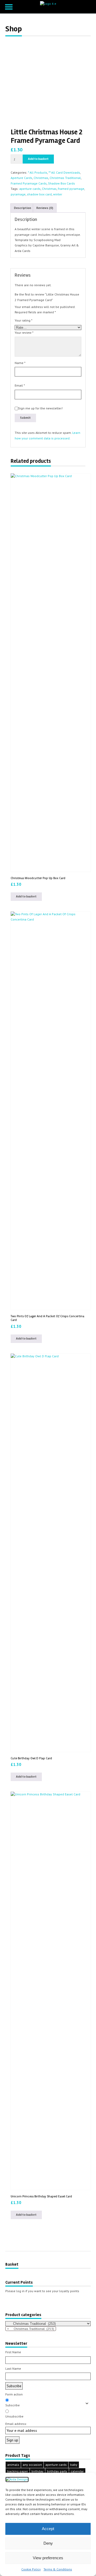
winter (58, 194)
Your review (24, 333)
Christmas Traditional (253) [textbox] (31, 2329)
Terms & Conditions (58, 2569)
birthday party (57, 2471)
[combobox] (31, 2329)
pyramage (18, 194)
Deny (48, 2543)
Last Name (13, 2369)
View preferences (48, 2558)
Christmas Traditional (65, 178)
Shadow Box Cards (61, 183)
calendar (77, 2471)
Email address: (16, 2424)
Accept (48, 2529)
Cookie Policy (31, 2569)
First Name (13, 2352)
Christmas (41, 178)
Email (20, 385)
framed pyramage (71, 189)
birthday (37, 2471)
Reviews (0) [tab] (45, 208)
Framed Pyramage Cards (29, 183)
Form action (14, 2394)
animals (13, 2465)
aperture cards (30, 189)
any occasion (32, 2465)
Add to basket (38, 159)
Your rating (23, 320)
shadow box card (39, 194)
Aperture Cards (21, 178)
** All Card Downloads (64, 172)
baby (74, 2465)
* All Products (38, 172)
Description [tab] (23, 208)
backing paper (18, 2471)
